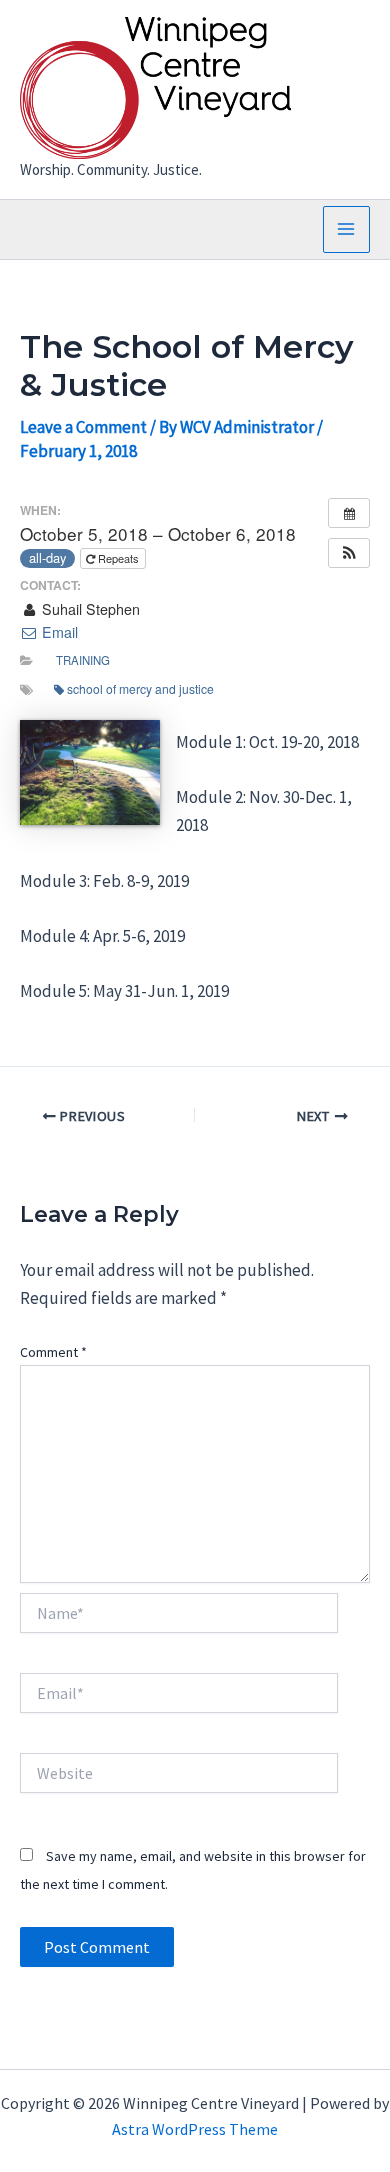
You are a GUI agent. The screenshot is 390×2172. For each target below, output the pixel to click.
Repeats (118, 558)
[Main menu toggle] (347, 230)
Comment (53, 1352)
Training (83, 660)
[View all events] (349, 513)
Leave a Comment (83, 427)
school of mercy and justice (140, 688)
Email (58, 632)
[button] (349, 553)
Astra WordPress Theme (195, 2129)
